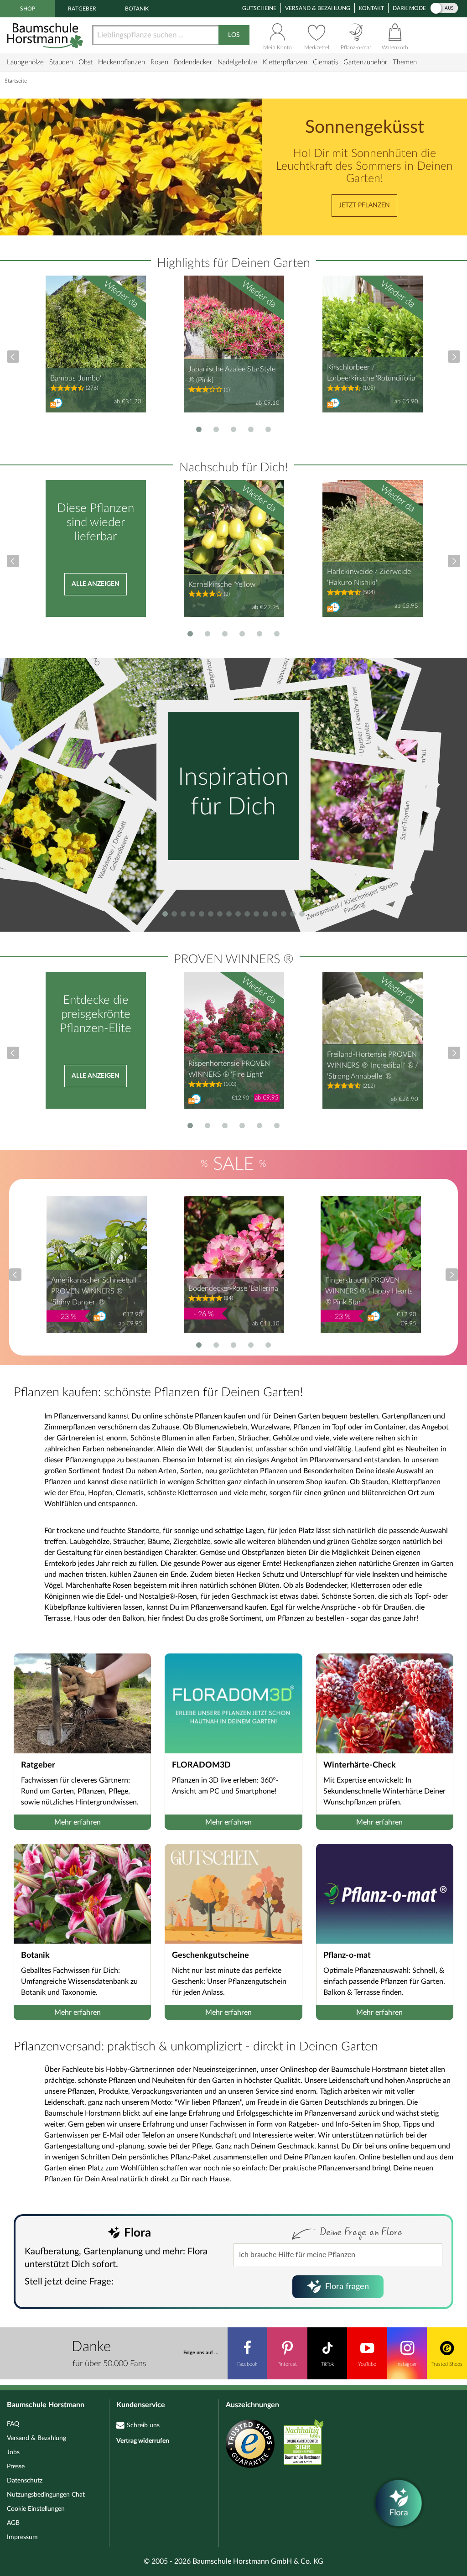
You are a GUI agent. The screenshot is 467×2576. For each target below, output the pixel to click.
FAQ (13, 2424)
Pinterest (287, 2364)
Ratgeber (82, 9)
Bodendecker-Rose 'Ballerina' (234, 1288)
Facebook (247, 2364)
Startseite (16, 81)
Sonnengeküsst (365, 128)
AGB (13, 2523)
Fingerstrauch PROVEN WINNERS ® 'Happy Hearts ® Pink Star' (369, 1291)
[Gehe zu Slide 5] (268, 429)
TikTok (327, 2364)
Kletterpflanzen (285, 62)
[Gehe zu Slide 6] (277, 634)
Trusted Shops (447, 2364)
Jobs (13, 2452)
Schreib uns (143, 2425)
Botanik (137, 9)
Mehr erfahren (78, 1822)
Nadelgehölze (237, 62)
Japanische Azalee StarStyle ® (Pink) (232, 375)
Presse (16, 2466)
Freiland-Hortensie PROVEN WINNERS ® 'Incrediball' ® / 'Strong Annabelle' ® (373, 1065)
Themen (405, 62)
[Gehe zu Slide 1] (199, 429)
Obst (86, 62)
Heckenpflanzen (122, 62)
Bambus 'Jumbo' (76, 378)
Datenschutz (25, 2481)
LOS (234, 35)
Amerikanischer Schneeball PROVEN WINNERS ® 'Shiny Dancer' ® (94, 1291)
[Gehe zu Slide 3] (233, 429)
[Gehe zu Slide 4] (251, 429)
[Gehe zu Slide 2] (216, 429)
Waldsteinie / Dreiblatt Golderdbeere (114, 850)
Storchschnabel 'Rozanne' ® (280, 682)
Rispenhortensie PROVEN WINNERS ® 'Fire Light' (229, 1069)
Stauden (61, 62)
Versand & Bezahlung (318, 8)
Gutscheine (259, 8)
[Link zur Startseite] (46, 35)
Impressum (22, 2537)
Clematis (325, 62)
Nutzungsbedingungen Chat (46, 2495)
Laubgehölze (25, 62)
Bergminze (211, 673)
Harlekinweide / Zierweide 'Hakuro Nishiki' (369, 577)
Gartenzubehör (365, 62)
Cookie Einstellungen (36, 2509)
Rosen (159, 62)
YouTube (367, 2364)
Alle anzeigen (96, 584)
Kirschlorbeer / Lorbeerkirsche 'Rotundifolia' (372, 373)
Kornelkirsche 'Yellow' (223, 584)
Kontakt (371, 8)
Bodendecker (193, 62)
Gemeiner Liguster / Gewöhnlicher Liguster (361, 734)
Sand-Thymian (405, 821)
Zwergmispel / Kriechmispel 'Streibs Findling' (352, 901)
